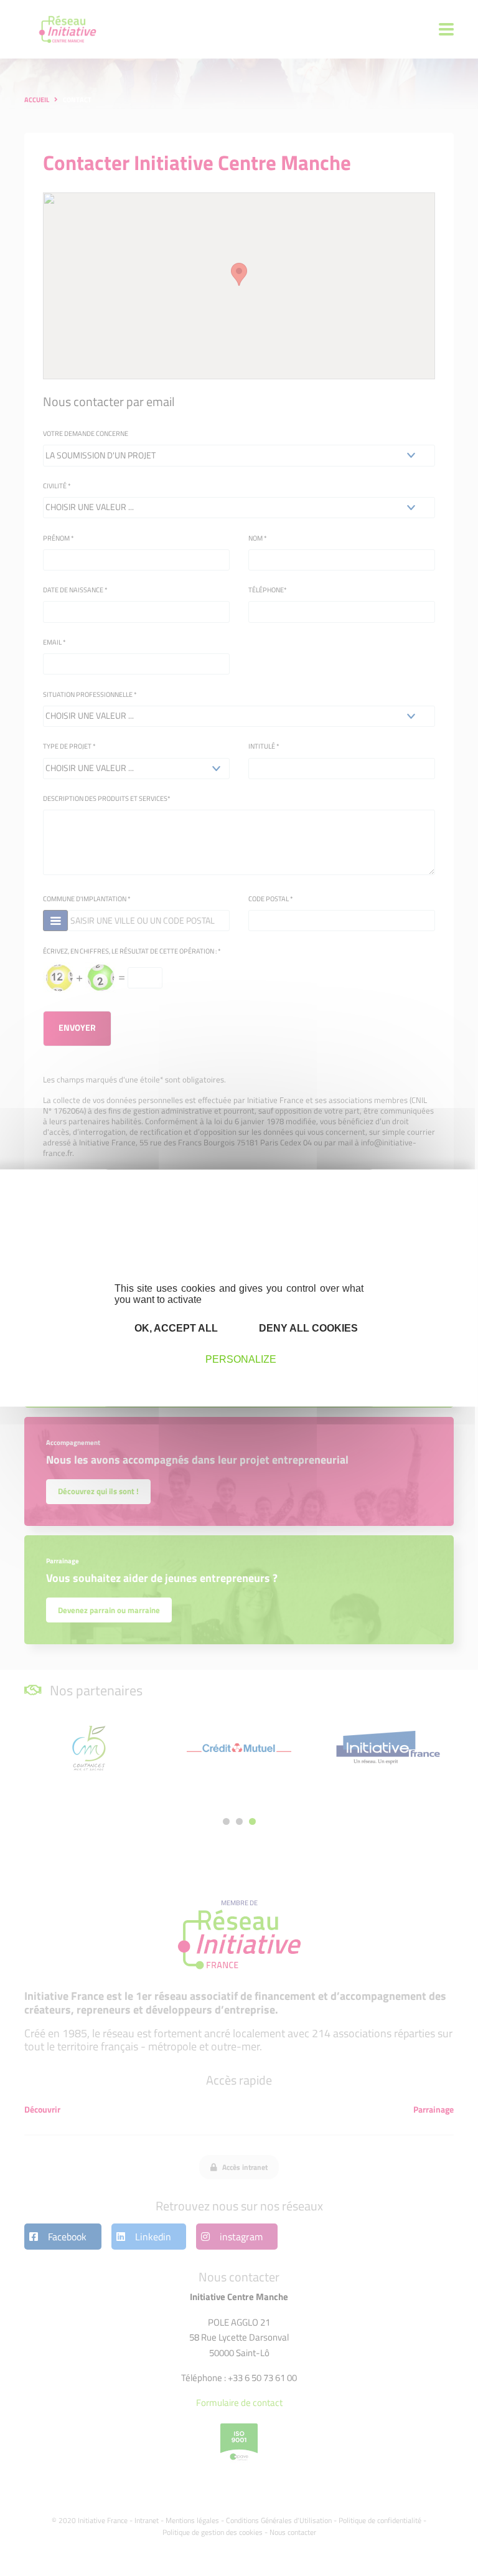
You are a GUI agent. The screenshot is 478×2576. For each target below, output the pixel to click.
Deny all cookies (307, 1328)
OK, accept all (175, 1328)
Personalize (241, 1359)
